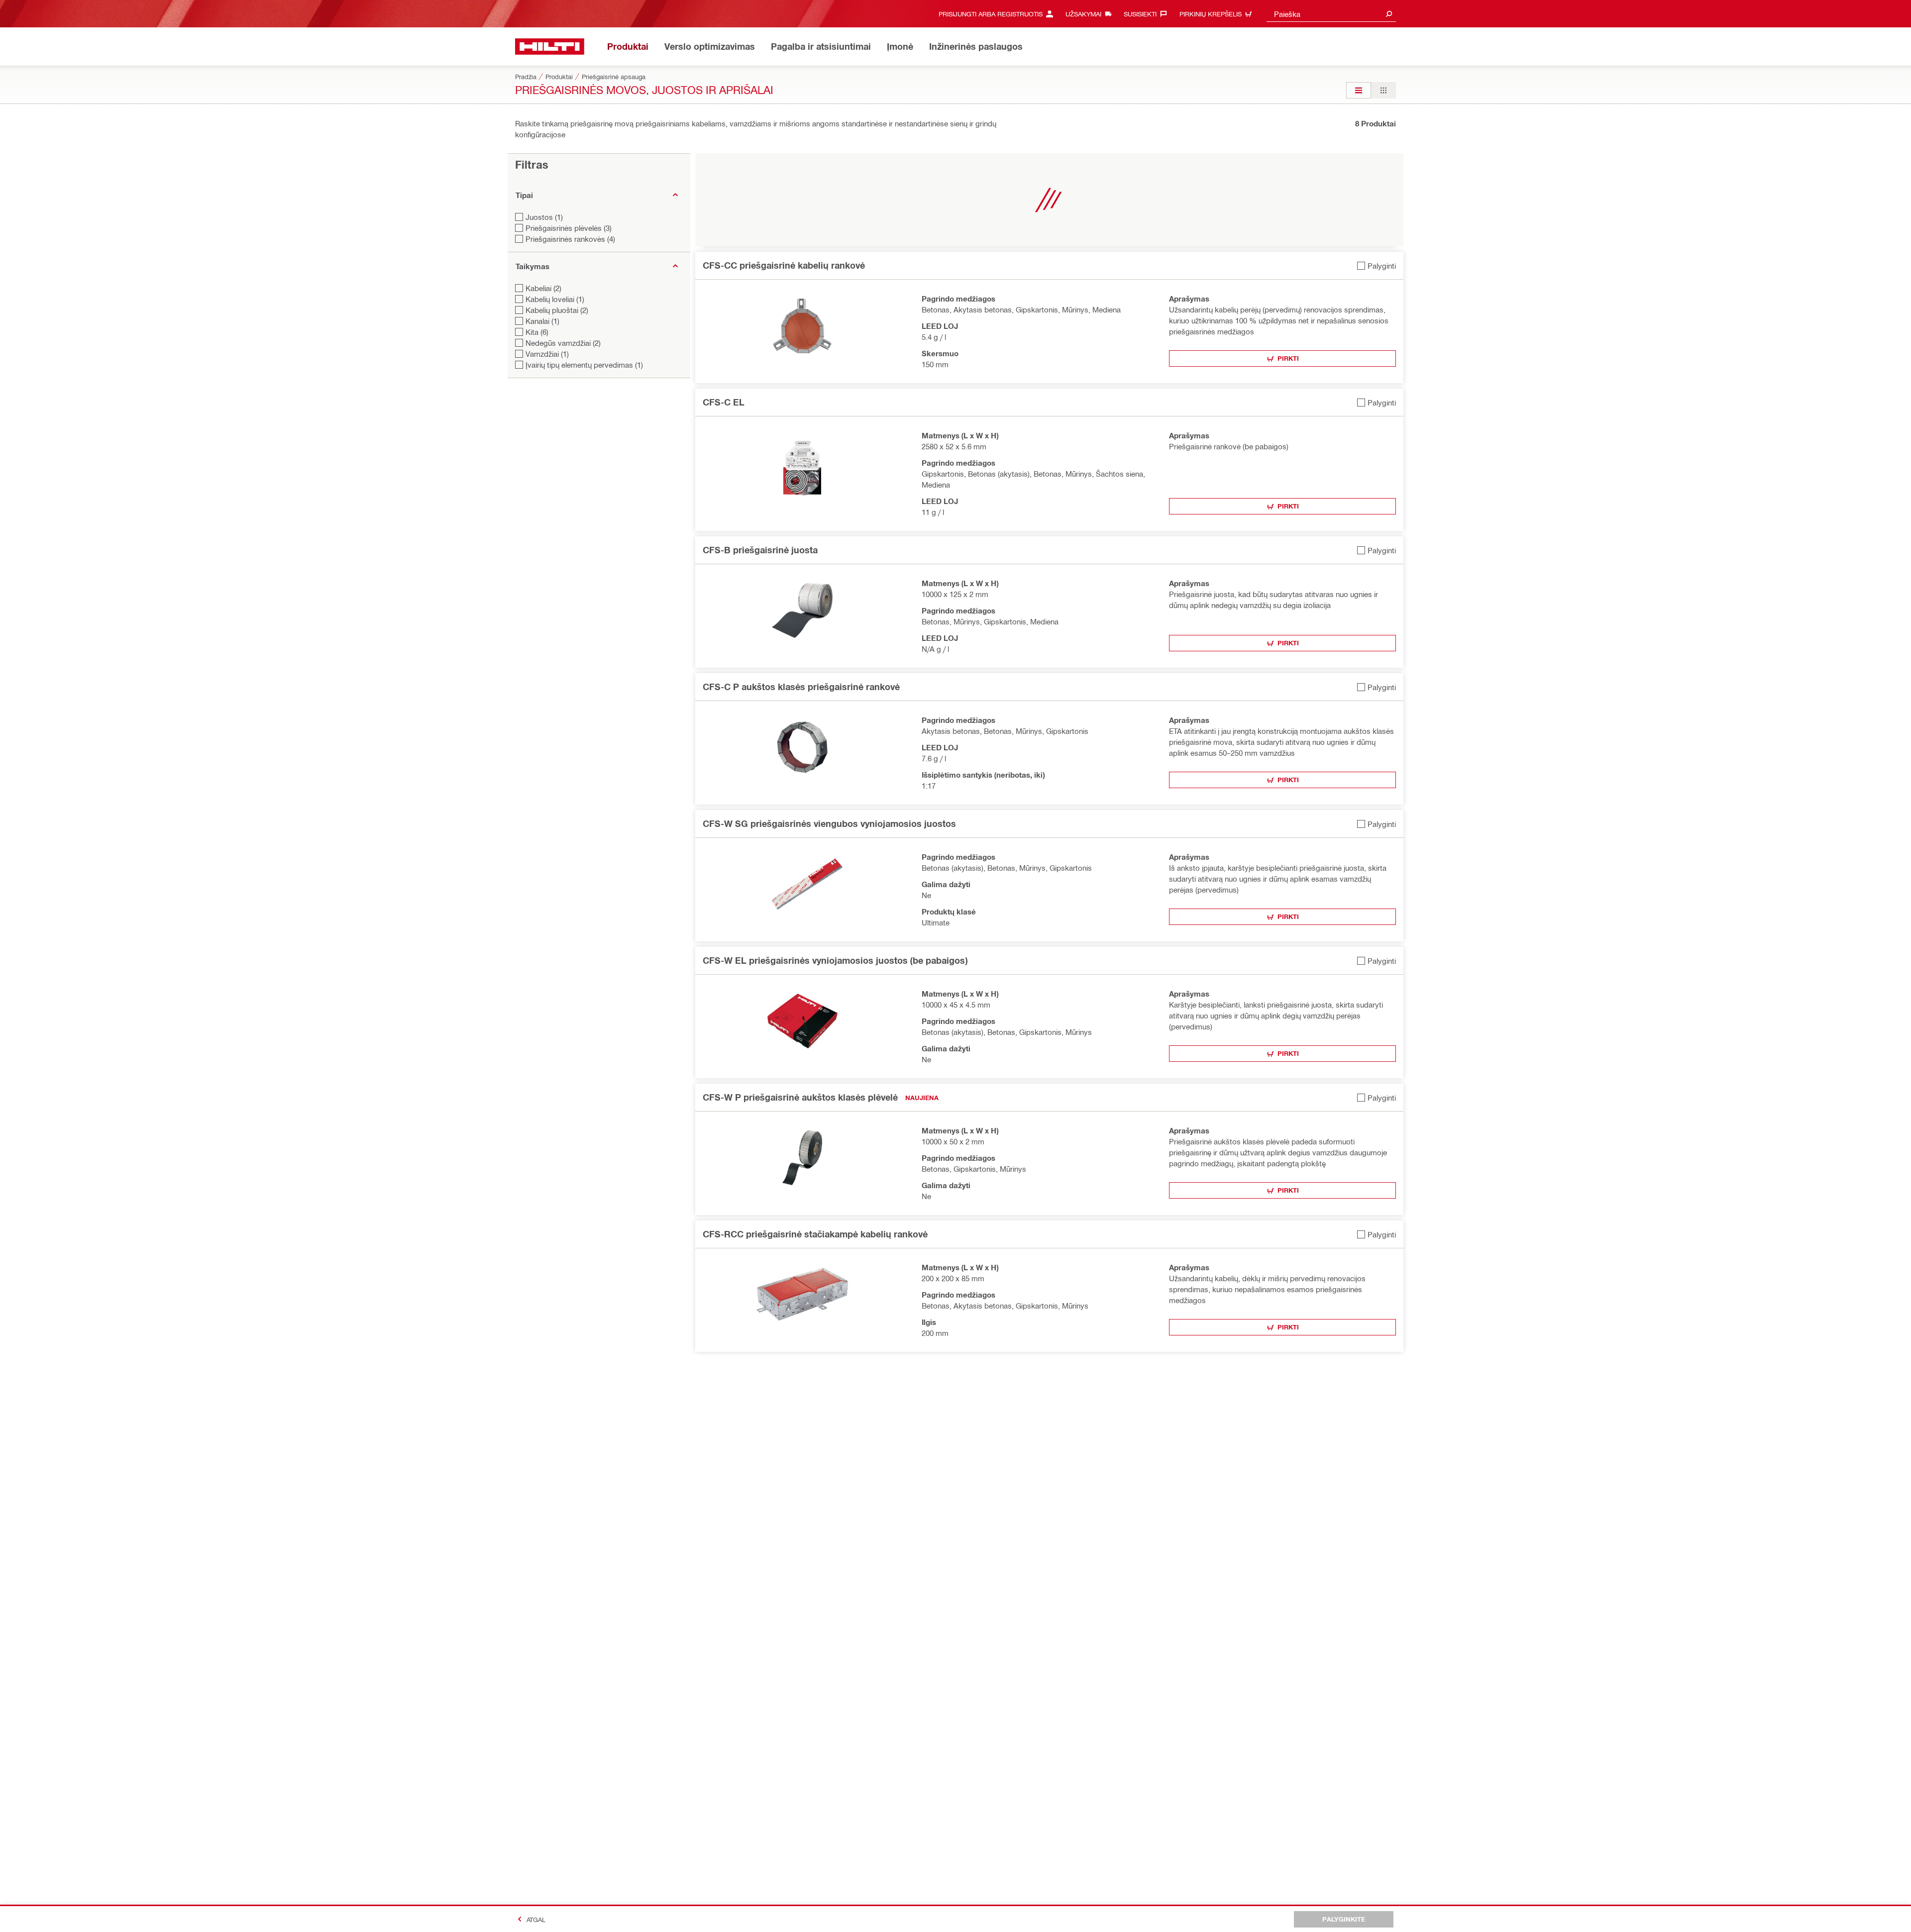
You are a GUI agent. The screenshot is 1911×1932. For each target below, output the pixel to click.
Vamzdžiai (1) (547, 354)
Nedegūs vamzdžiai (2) (563, 343)
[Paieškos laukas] (1389, 14)
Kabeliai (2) (543, 288)
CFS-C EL (724, 402)
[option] (1359, 90)
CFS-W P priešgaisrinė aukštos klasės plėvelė (800, 1097)
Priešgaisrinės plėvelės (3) (569, 228)
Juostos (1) (544, 217)
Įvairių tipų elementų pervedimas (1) (584, 365)
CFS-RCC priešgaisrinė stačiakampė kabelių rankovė (815, 1234)
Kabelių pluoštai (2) (557, 310)
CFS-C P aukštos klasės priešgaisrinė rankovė (801, 687)
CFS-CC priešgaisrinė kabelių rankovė (784, 265)
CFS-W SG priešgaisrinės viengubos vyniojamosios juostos (829, 823)
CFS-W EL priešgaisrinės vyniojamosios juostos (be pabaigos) (835, 960)
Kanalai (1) (542, 321)
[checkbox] (1377, 265)
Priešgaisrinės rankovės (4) (570, 239)
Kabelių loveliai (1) (555, 299)
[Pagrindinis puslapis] (550, 47)
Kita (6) (537, 332)
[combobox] (1331, 14)
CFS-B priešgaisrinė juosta (760, 550)
